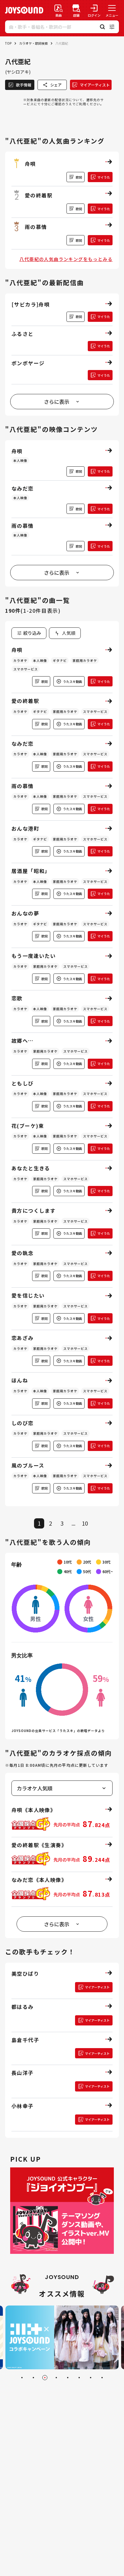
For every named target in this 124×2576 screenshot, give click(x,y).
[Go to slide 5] (68, 2378)
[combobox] (65, 633)
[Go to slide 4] (56, 2378)
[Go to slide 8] (102, 2378)
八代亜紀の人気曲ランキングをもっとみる (66, 259)
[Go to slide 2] (33, 2378)
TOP (8, 43)
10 (85, 1523)
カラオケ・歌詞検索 (33, 43)
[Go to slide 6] (79, 2378)
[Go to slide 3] (45, 2378)
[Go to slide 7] (91, 2378)
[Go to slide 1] (22, 2378)
